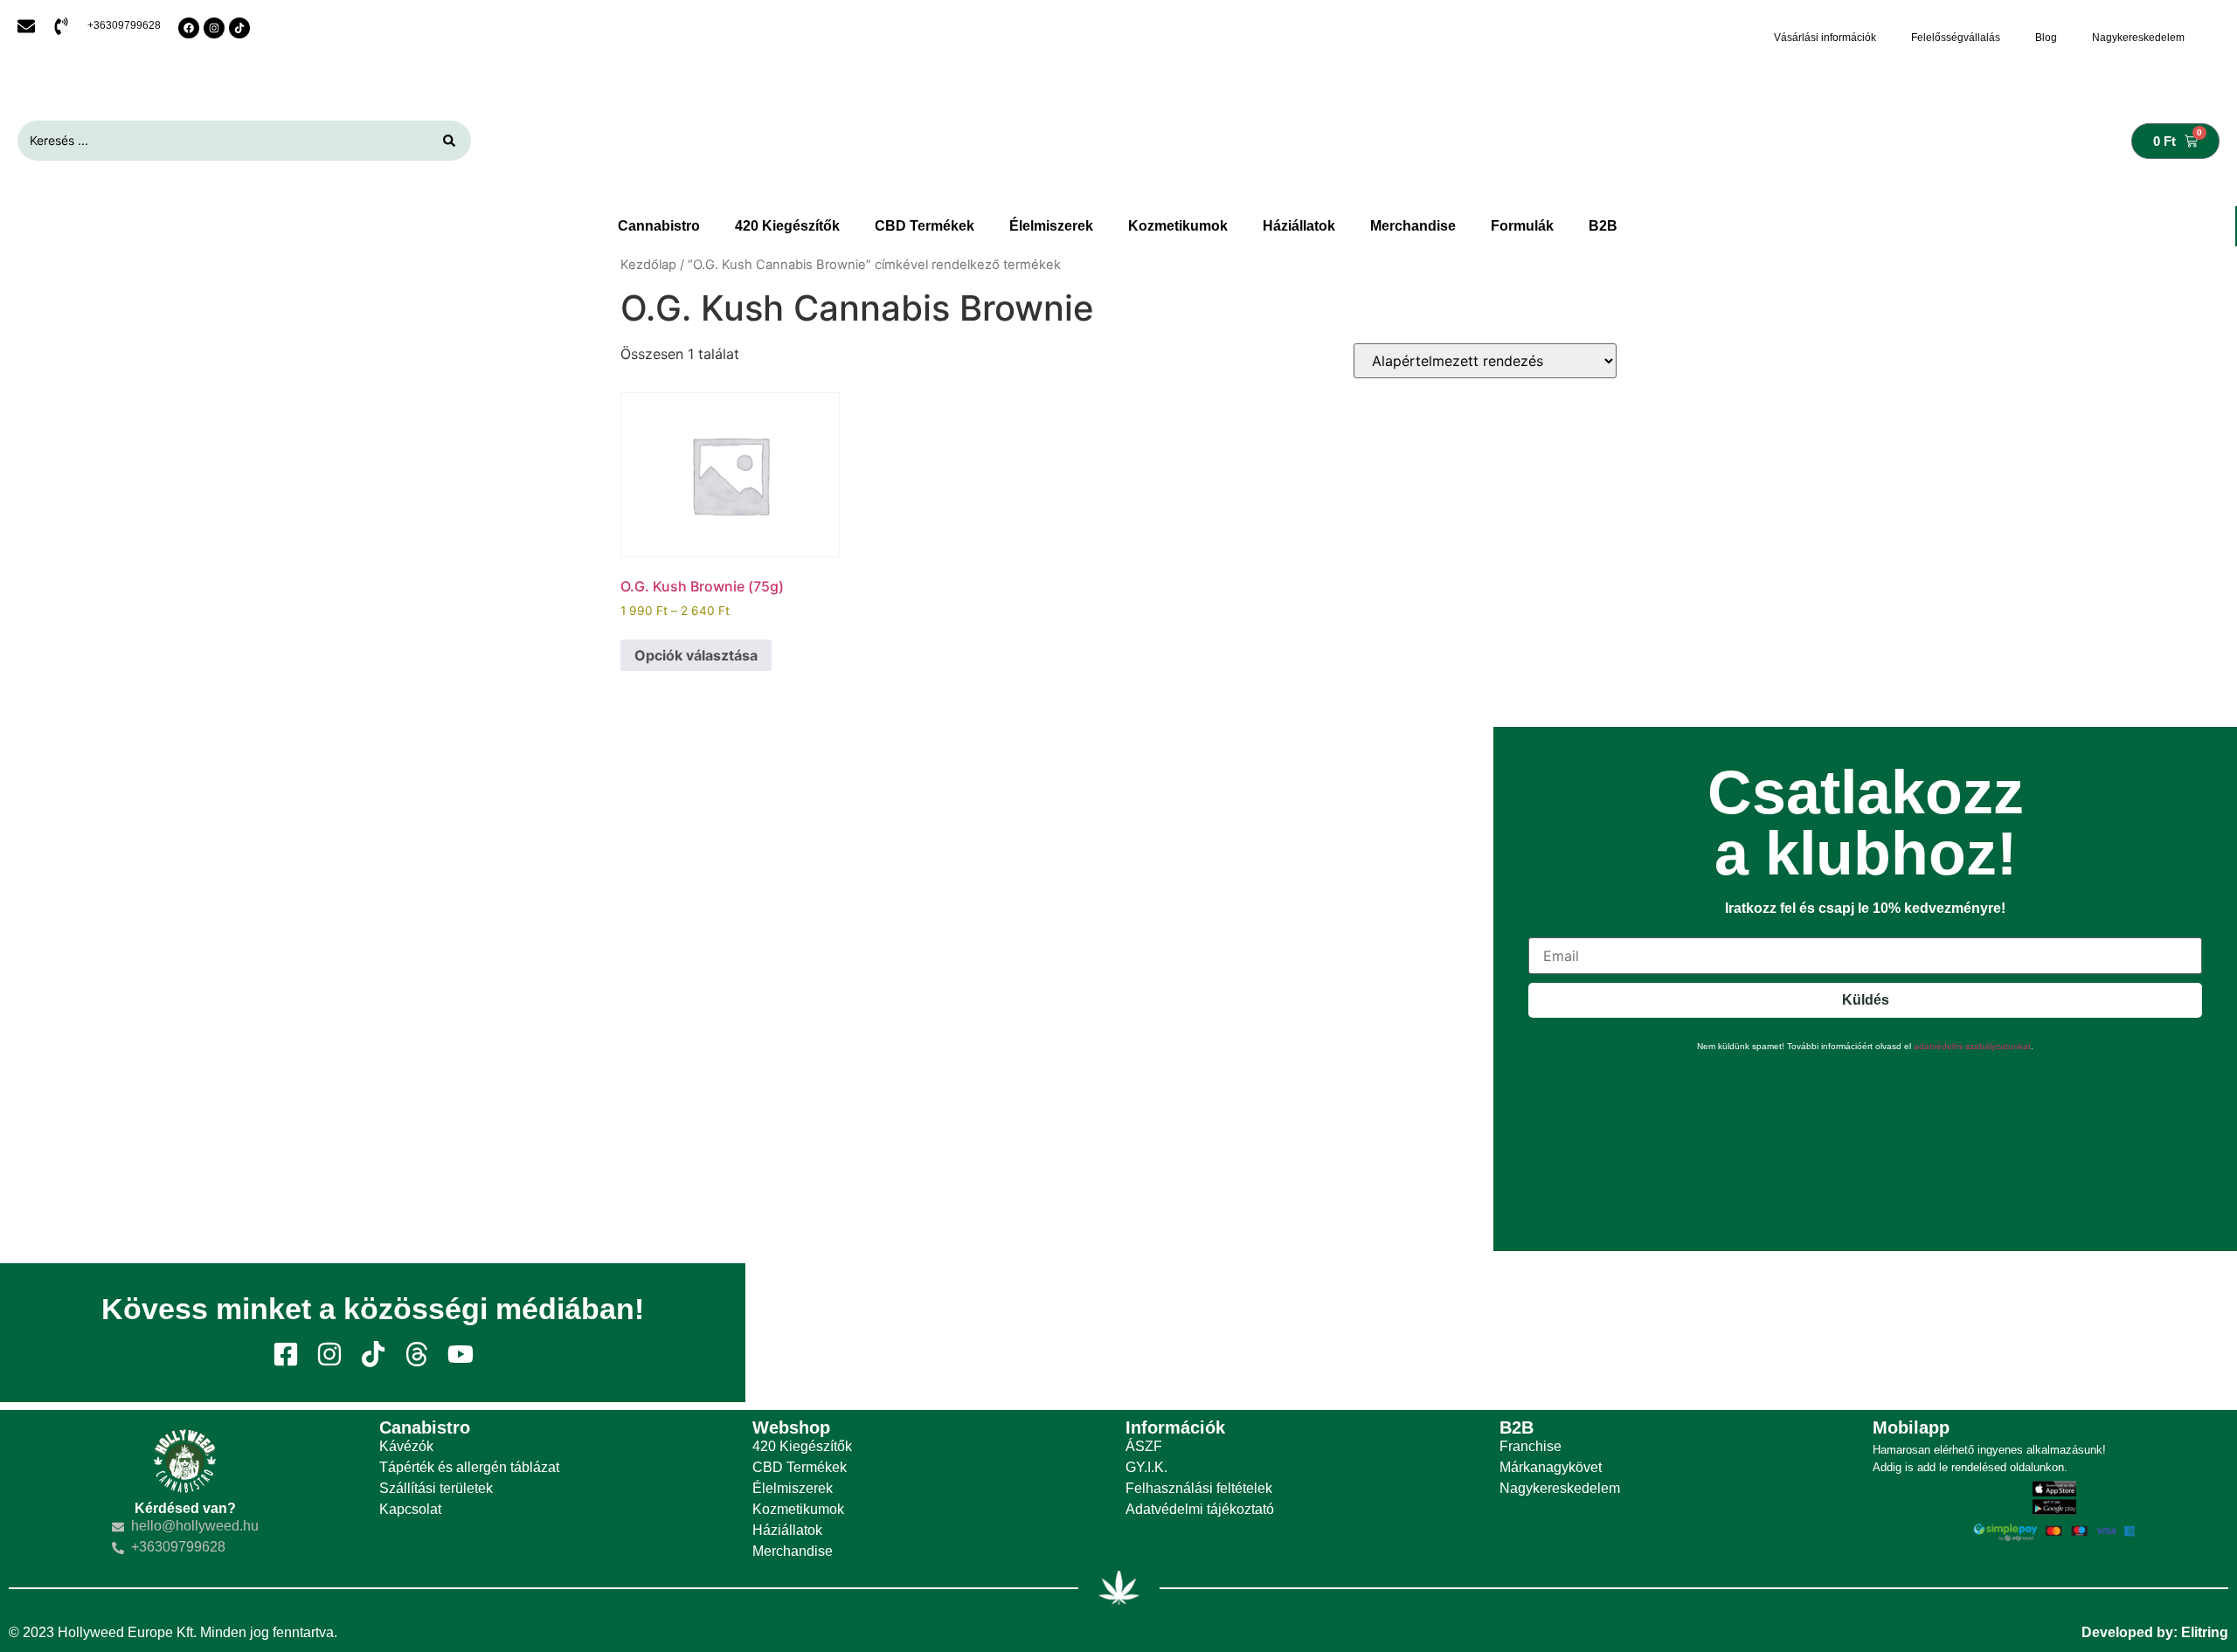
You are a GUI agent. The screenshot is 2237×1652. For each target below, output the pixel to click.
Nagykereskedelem (2138, 38)
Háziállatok (1299, 226)
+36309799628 (124, 25)
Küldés (1866, 1000)
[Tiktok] (239, 28)
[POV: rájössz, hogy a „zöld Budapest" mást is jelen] (869, 1333)
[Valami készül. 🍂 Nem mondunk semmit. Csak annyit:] (1118, 1333)
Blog (2046, 38)
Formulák (1522, 226)
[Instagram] (214, 28)
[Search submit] (449, 141)
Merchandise (1413, 226)
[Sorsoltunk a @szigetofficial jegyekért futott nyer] (1367, 1333)
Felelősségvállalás (1956, 38)
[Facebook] (189, 28)
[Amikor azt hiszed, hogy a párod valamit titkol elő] (1864, 1333)
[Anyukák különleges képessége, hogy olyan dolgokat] (1616, 1333)
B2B (1603, 226)
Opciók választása (696, 655)
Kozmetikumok (1178, 226)
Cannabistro (659, 226)
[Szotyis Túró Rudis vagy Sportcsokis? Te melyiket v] (2113, 1333)
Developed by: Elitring (2155, 1632)
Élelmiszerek (1051, 226)
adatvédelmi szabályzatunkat (1972, 1046)
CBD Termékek (925, 226)
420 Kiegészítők (787, 226)
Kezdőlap (648, 265)
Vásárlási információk (1825, 38)
